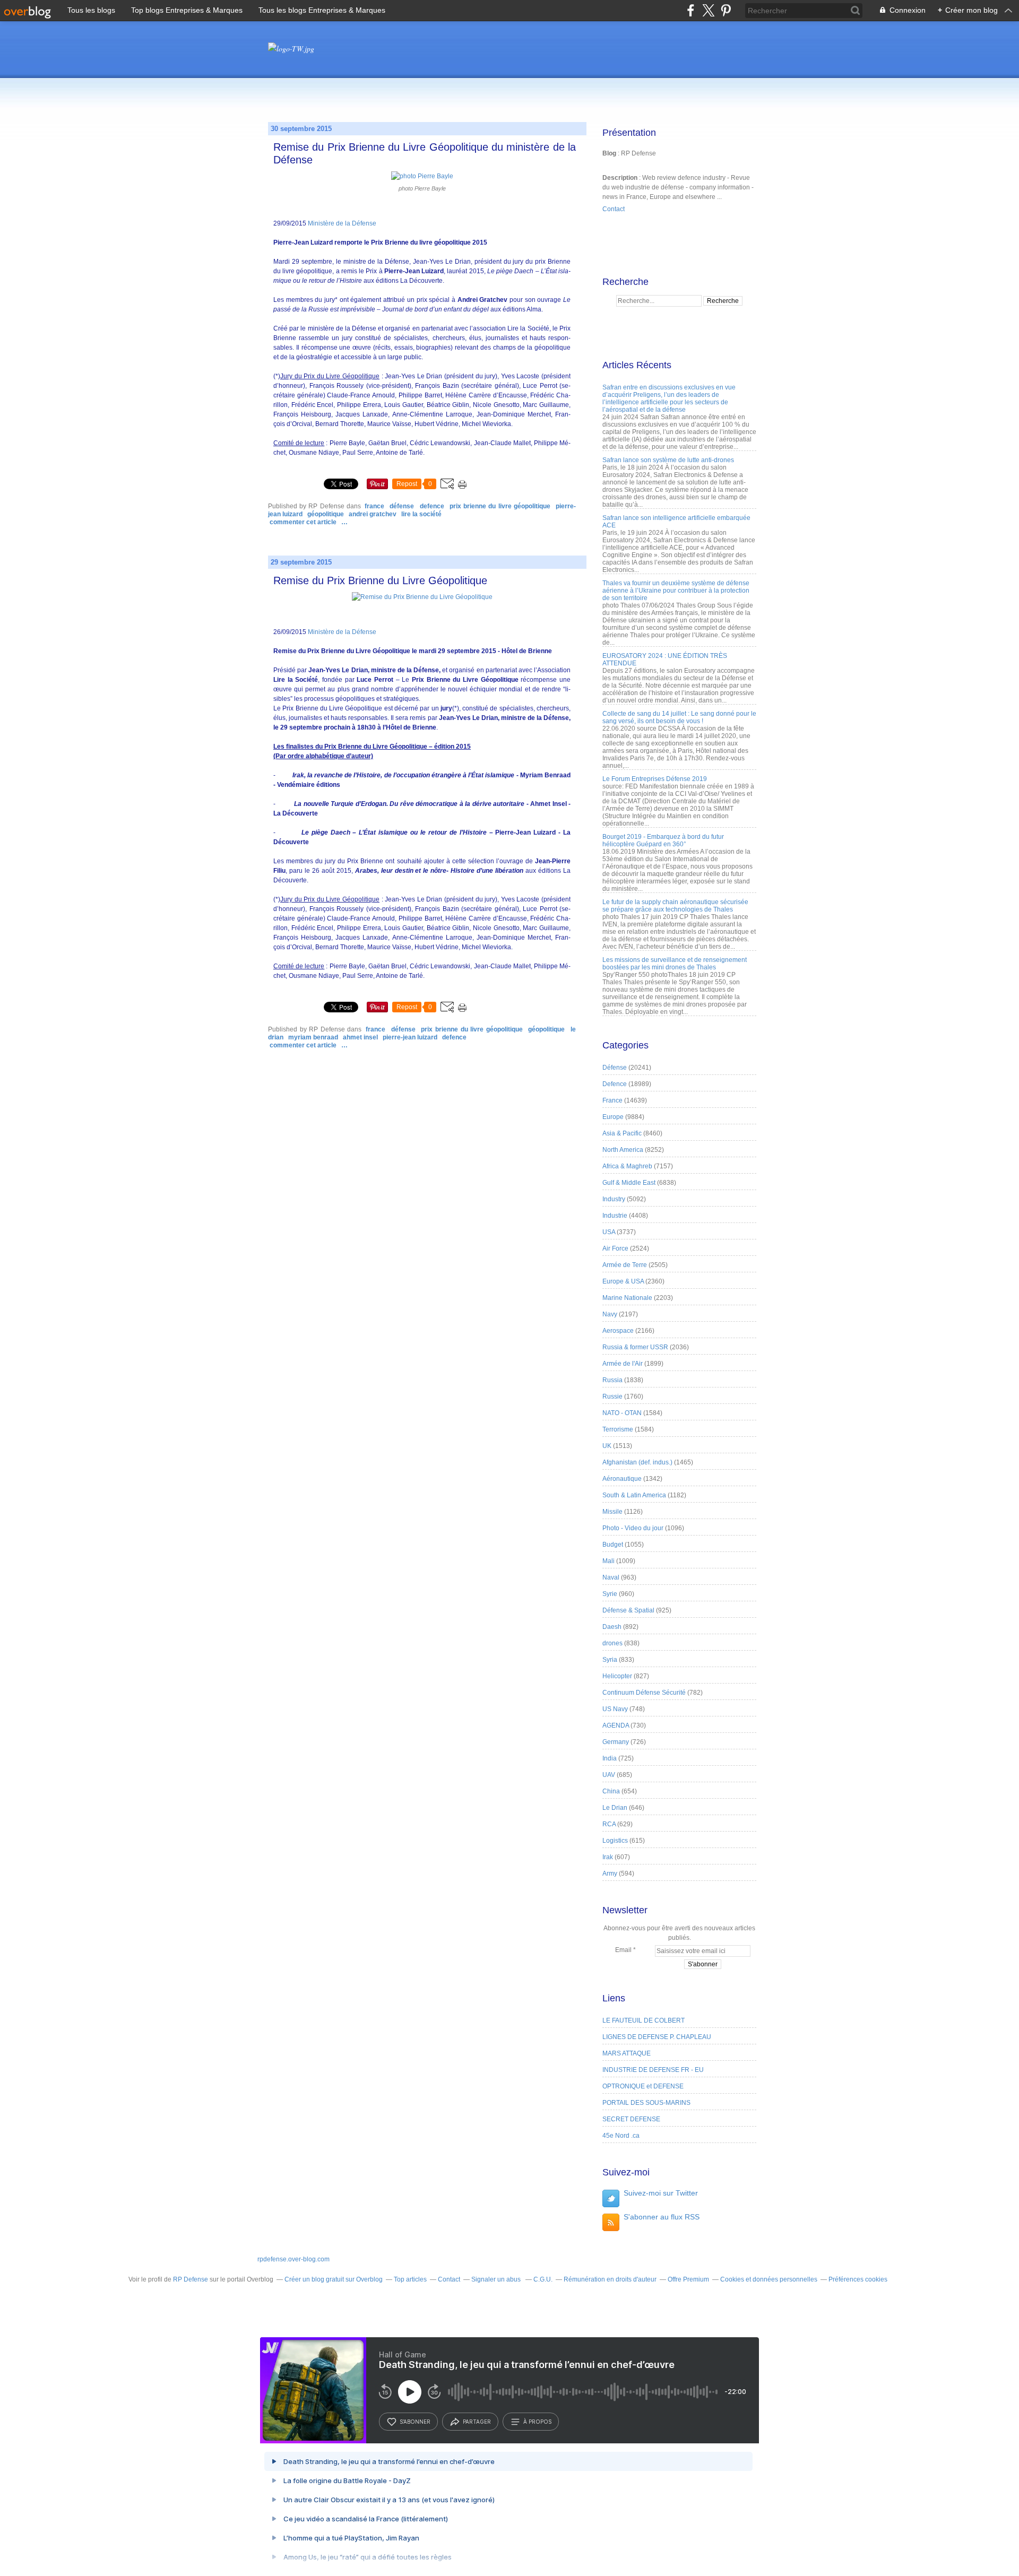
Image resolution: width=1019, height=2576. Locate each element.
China (611, 1791)
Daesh (612, 1627)
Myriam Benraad (313, 1037)
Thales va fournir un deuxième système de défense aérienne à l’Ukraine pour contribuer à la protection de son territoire (676, 591)
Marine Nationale (627, 1298)
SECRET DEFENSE (631, 2119)
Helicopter (617, 1676)
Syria (610, 1660)
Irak (608, 1857)
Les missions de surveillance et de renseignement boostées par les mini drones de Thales (675, 964)
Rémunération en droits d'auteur (610, 2279)
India (610, 1758)
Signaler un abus (497, 2279)
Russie (612, 1397)
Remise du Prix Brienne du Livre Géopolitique (380, 580)
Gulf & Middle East (629, 1183)
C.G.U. (543, 2279)
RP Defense (191, 2279)
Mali (608, 1561)
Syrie (610, 1594)
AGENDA (616, 1725)
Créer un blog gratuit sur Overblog (334, 2279)
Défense (402, 506)
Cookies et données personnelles (769, 2279)
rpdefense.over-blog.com (293, 2259)
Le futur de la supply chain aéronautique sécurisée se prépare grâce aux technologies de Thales (675, 906)
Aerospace (618, 1331)
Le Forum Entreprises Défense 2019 (655, 779)
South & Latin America (634, 1495)
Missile (612, 1512)
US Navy (615, 1709)
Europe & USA (623, 1281)
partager (477, 2422)
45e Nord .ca (621, 2136)
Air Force (615, 1248)
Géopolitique (326, 514)
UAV (609, 1775)
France (374, 506)
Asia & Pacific (622, 1133)
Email (623, 1950)
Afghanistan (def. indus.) (637, 1462)
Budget (613, 1545)
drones (612, 1643)
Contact (614, 209)
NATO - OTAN (622, 1413)
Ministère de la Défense (342, 223)
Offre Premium (688, 2279)
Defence (432, 506)
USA (609, 1232)
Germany (616, 1742)
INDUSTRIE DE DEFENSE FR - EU (653, 2070)
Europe (613, 1117)
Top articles (410, 2279)
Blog (609, 153)
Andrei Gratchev (373, 514)
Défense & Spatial (628, 1610)
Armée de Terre (625, 1265)
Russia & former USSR (635, 1347)
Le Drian (615, 1808)
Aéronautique (622, 1479)
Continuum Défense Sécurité (644, 1693)
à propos (537, 2422)
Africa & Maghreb (627, 1166)
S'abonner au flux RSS (662, 2217)
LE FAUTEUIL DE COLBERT (644, 2020)
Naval (611, 1577)
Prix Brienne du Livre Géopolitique (500, 506)
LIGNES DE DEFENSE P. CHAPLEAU (657, 2037)
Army (610, 1874)
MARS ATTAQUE (627, 2053)
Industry (614, 1199)
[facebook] (691, 10)
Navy (610, 1314)
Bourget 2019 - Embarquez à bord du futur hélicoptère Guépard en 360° (663, 840)
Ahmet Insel (360, 1037)
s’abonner (415, 2422)
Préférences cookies (858, 2279)
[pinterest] (726, 10)
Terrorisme (618, 1429)
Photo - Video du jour (633, 1528)
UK (607, 1446)
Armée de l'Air (623, 1364)
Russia (612, 1380)
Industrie (615, 1216)
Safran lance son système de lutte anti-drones (668, 460)
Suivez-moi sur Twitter (661, 2193)
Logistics (615, 1841)
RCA (609, 1824)
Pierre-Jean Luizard (410, 1037)
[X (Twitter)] (708, 10)
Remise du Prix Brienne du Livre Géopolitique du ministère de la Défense (425, 153)
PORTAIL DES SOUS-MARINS (646, 2103)
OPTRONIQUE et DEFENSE (643, 2086)
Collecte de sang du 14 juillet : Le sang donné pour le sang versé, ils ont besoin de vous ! (679, 717)
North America (623, 1150)
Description (621, 178)
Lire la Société (421, 514)
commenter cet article (304, 522)
